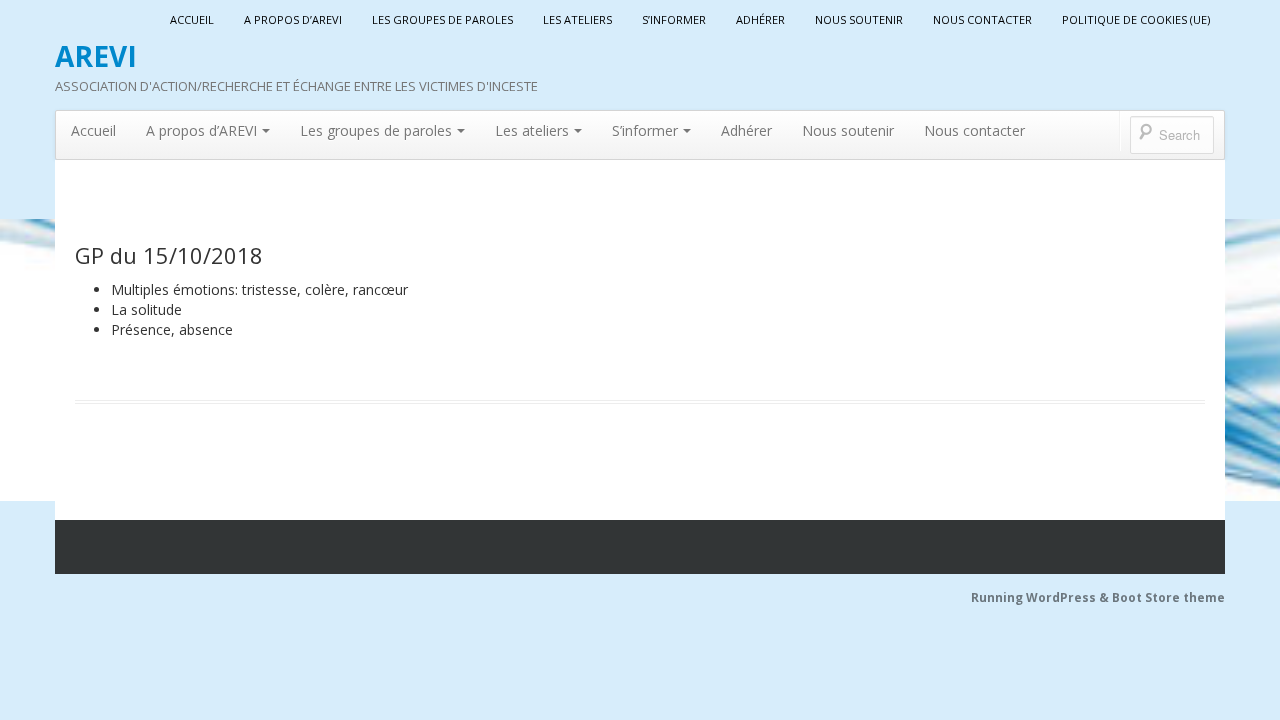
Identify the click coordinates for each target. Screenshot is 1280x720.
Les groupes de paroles (442, 19)
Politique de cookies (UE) (1136, 19)
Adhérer (760, 19)
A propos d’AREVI (293, 19)
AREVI (96, 56)
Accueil (192, 19)
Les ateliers (577, 19)
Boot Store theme (1168, 597)
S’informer (674, 19)
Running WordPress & (1041, 597)
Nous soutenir (859, 19)
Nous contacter (982, 19)
